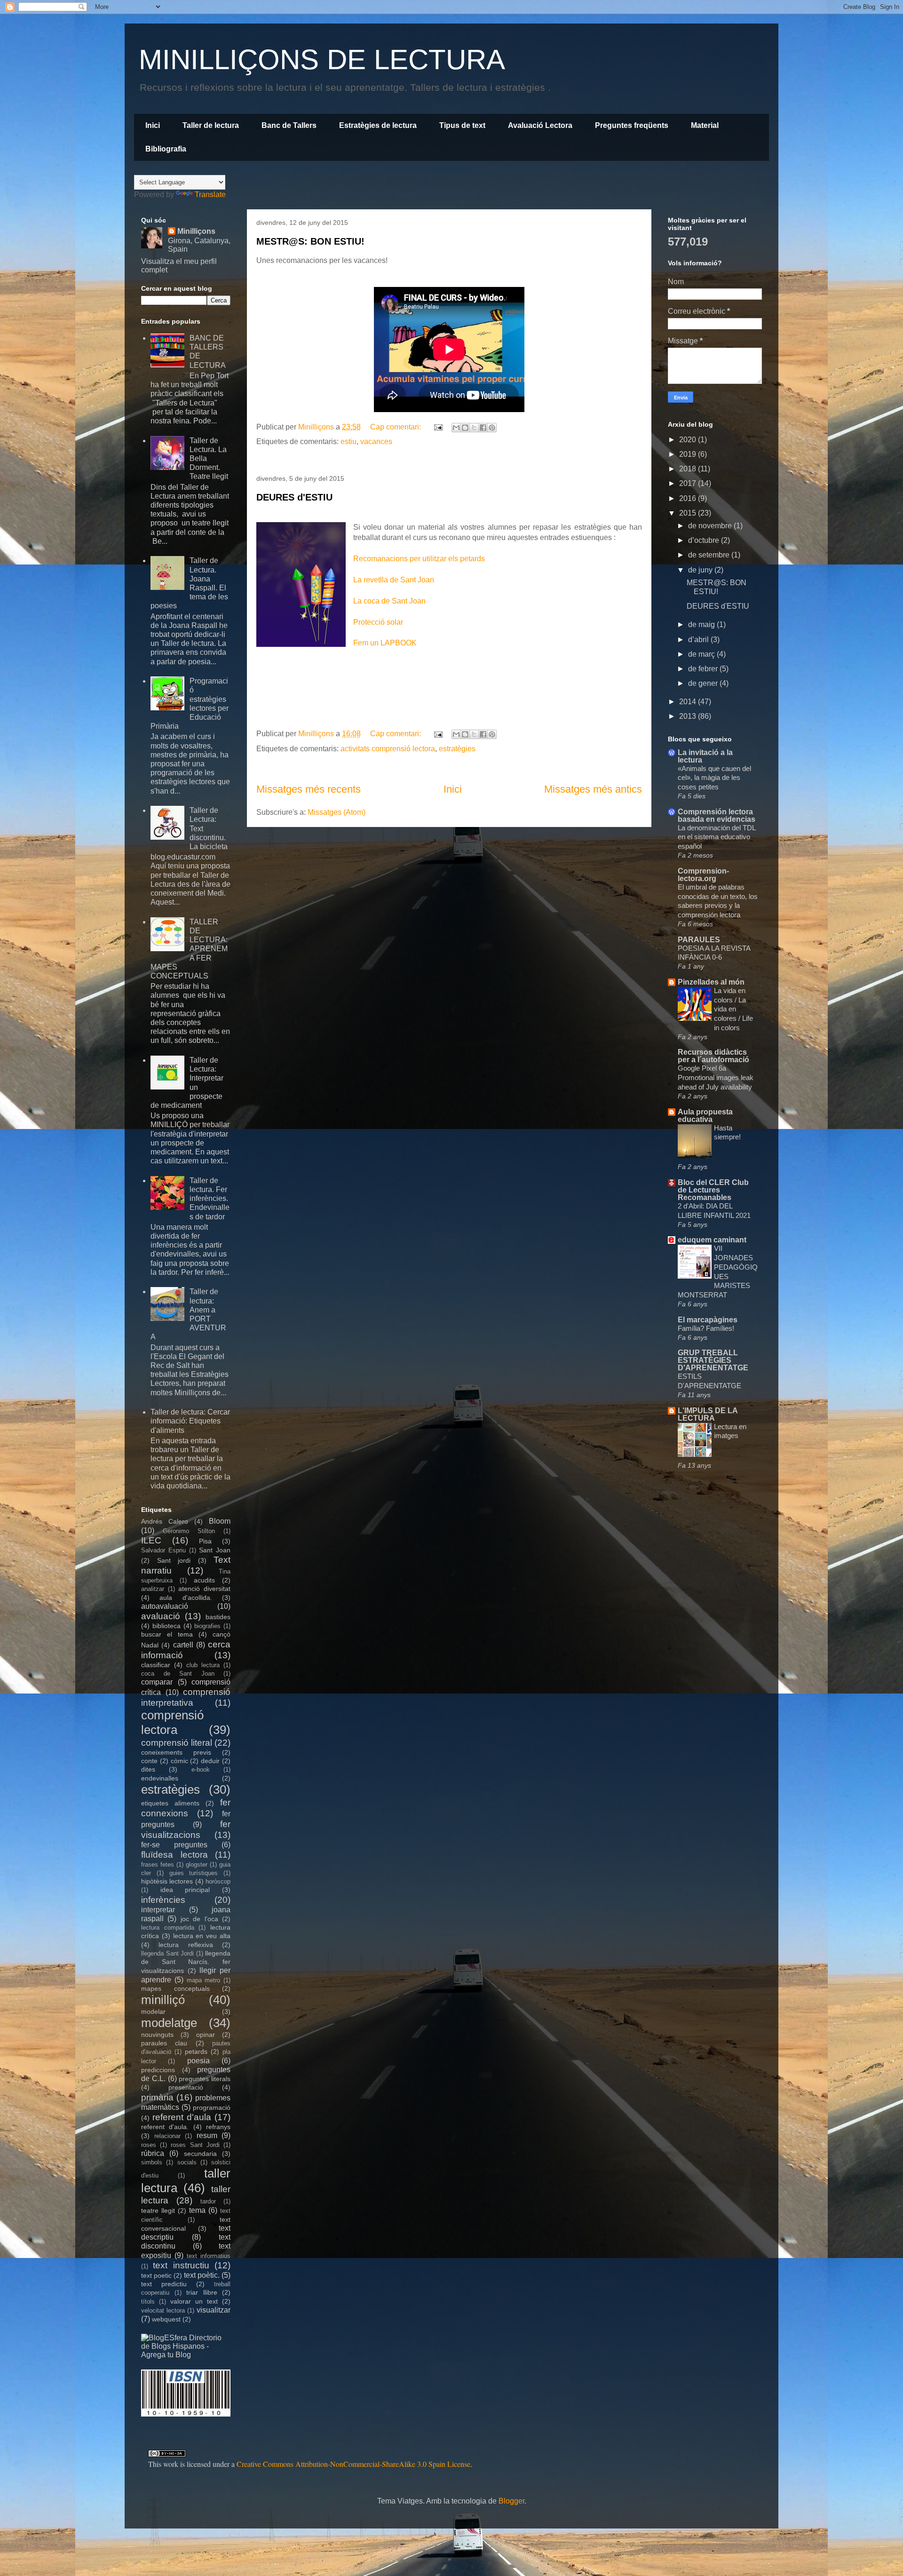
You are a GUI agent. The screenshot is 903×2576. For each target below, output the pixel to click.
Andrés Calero (165, 1521)
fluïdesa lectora (174, 1855)
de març (702, 654)
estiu (349, 441)
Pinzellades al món (711, 982)
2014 (689, 702)
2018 (689, 469)
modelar (153, 2012)
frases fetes (158, 1864)
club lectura (203, 1665)
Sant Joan (215, 1550)
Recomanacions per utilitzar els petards (419, 559)
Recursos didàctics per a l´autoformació (713, 1056)
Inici (153, 125)
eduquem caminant (712, 1240)
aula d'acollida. (186, 1598)
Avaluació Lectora (540, 125)
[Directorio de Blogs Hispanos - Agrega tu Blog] (186, 2355)
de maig (702, 624)
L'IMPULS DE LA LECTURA (708, 1414)
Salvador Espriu (163, 1550)
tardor (208, 2201)
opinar (206, 2035)
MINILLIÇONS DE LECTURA (322, 60)
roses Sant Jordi (195, 2145)
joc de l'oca (199, 1919)
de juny (701, 570)
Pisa (205, 1541)
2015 (689, 513)
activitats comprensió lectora (388, 749)
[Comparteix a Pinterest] (492, 428)
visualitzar (214, 2310)
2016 (689, 498)
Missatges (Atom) (337, 812)
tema (197, 2210)
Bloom (220, 1521)
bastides (218, 1617)
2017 (689, 483)
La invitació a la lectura (705, 756)
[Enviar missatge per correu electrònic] (437, 427)
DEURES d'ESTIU (294, 497)
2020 (689, 440)
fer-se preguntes (174, 1845)
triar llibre (202, 2292)
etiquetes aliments (170, 1803)
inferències (163, 1900)
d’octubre (705, 540)
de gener (704, 683)
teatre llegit (158, 2210)
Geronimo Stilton (189, 1531)
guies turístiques (194, 1873)
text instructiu (181, 2265)
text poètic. (202, 2275)
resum (207, 2135)
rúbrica (153, 2153)
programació (212, 2107)
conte (149, 1761)
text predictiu (164, 2284)
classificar (156, 1665)
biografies (207, 1626)
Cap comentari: (396, 427)
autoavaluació (165, 1606)
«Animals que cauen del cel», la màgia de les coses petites (714, 778)
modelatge (169, 2023)
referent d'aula (182, 2117)
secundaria (200, 2154)
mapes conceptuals (175, 1988)
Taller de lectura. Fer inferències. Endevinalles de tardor (210, 1199)
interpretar (158, 1910)
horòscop (218, 1881)
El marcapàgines (708, 1320)
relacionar (167, 2136)
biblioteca (166, 1626)
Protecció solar (378, 622)
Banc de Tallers (289, 125)
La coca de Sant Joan (389, 601)
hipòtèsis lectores (167, 1881)
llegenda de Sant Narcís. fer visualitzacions (186, 1962)
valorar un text (194, 2301)
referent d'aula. (165, 2127)
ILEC (151, 1540)
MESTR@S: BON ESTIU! (310, 241)
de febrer (704, 669)
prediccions (158, 2070)
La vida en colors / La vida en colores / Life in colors (733, 1009)
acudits (204, 1580)
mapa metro (204, 1980)
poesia (198, 2061)
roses (149, 2145)
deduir (210, 1761)
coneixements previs (176, 1752)
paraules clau (164, 2043)
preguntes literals (205, 2079)
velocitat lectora (163, 2310)
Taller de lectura (211, 125)
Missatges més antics (593, 789)
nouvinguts (157, 2035)
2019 (689, 454)
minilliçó (163, 2000)
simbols (152, 2162)
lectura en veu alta (202, 1936)
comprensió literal (177, 1743)
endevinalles (160, 1778)
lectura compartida (168, 1928)
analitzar (153, 1589)
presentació (186, 2087)
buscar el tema (167, 1634)
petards (196, 2051)
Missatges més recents (309, 789)
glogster (197, 1864)
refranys (218, 2127)
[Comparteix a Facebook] (483, 428)
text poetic (156, 2275)
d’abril (699, 640)
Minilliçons (196, 231)
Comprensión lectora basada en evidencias (717, 815)
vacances (376, 441)
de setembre (710, 555)
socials (187, 2162)
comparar (157, 1682)
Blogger (511, 2501)
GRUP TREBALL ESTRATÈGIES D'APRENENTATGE (713, 1360)
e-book (201, 1769)
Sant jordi (174, 1560)
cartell (183, 1645)
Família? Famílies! (706, 1328)
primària (157, 2097)
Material (705, 125)
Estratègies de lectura (378, 125)
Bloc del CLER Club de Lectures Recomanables (713, 1190)
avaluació (161, 1616)
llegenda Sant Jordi (167, 1953)
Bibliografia (166, 149)
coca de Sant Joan (178, 1674)
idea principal (185, 1890)
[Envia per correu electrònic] (456, 428)
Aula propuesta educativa (705, 1116)
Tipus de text (462, 125)
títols (148, 2302)
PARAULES (699, 940)
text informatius (209, 2256)
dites (148, 1769)
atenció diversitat (204, 1589)
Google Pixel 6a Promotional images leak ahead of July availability (716, 1077)
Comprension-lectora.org (703, 875)
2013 (689, 716)
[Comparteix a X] (474, 428)
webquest (166, 2319)
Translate (210, 195)
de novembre (711, 526)
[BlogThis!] (465, 428)
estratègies (457, 749)
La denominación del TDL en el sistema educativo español (717, 837)
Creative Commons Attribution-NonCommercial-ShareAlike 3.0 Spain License (353, 2464)
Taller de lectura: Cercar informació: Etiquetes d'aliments (190, 1421)
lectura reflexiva (186, 1945)
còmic (179, 1761)
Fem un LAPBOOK (385, 643)
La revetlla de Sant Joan (394, 580)
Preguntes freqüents (632, 125)
